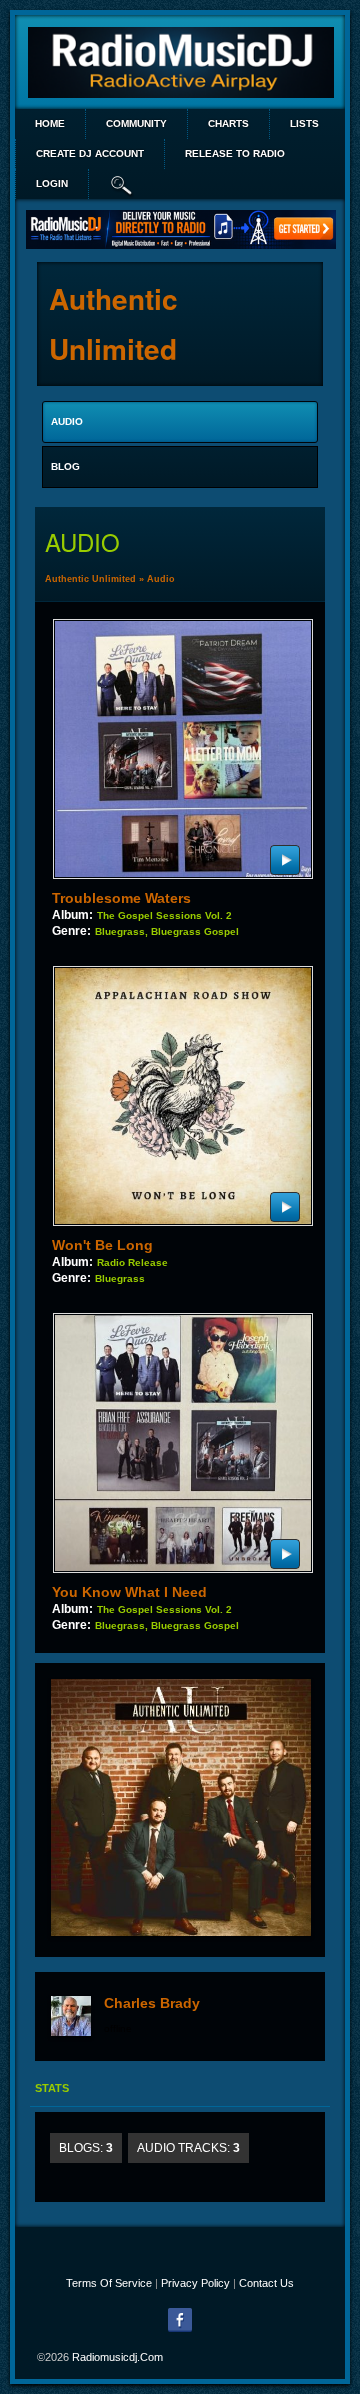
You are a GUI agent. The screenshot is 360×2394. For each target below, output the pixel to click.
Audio (161, 579)
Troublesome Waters (121, 898)
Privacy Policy (195, 2283)
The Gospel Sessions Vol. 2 (164, 915)
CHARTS (228, 123)
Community (136, 123)
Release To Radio (235, 153)
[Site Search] (122, 184)
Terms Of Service (109, 2283)
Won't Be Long (102, 1245)
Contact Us (266, 2283)
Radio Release (132, 1262)
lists (304, 123)
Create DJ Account (90, 153)
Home (50, 123)
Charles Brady (152, 2003)
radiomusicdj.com (117, 2357)
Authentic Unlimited (90, 579)
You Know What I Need (129, 1592)
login (52, 183)
